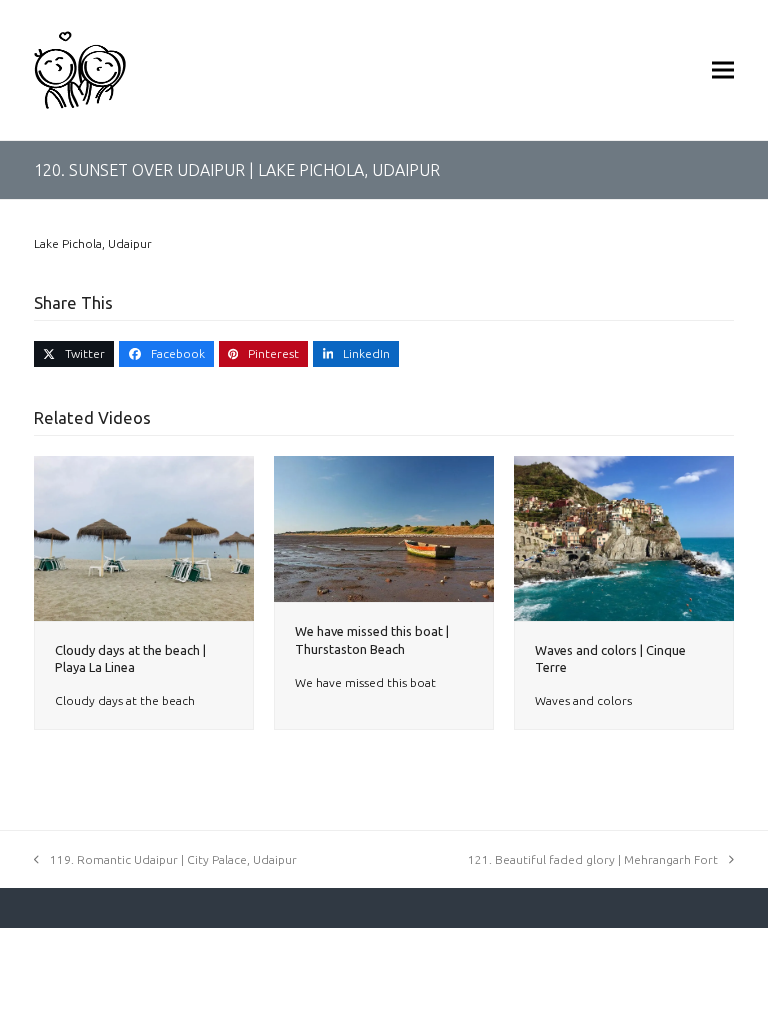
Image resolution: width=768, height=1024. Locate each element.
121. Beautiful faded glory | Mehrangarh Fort (593, 859)
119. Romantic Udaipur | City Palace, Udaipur (173, 859)
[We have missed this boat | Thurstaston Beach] (384, 527)
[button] (723, 69)
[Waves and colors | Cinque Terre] (624, 536)
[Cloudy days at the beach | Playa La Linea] (144, 536)
